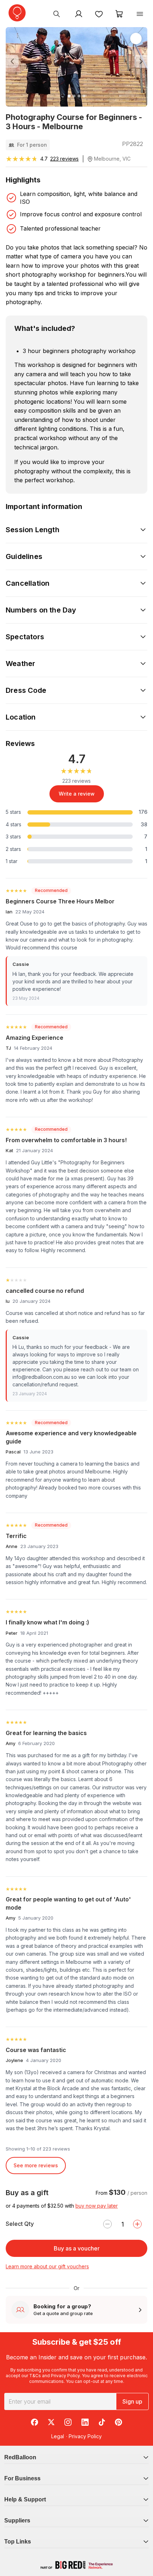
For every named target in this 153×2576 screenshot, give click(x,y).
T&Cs (35, 2376)
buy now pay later (97, 2206)
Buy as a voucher (77, 2248)
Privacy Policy (65, 2376)
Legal (58, 2436)
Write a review (77, 794)
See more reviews (36, 2165)
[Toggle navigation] (140, 14)
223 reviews (64, 159)
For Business (22, 2478)
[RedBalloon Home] (17, 13)
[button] (16, 62)
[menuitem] (57, 14)
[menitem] (99, 14)
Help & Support (25, 2499)
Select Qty (20, 2224)
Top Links (18, 2542)
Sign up (132, 2401)
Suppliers (17, 2520)
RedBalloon (20, 2457)
